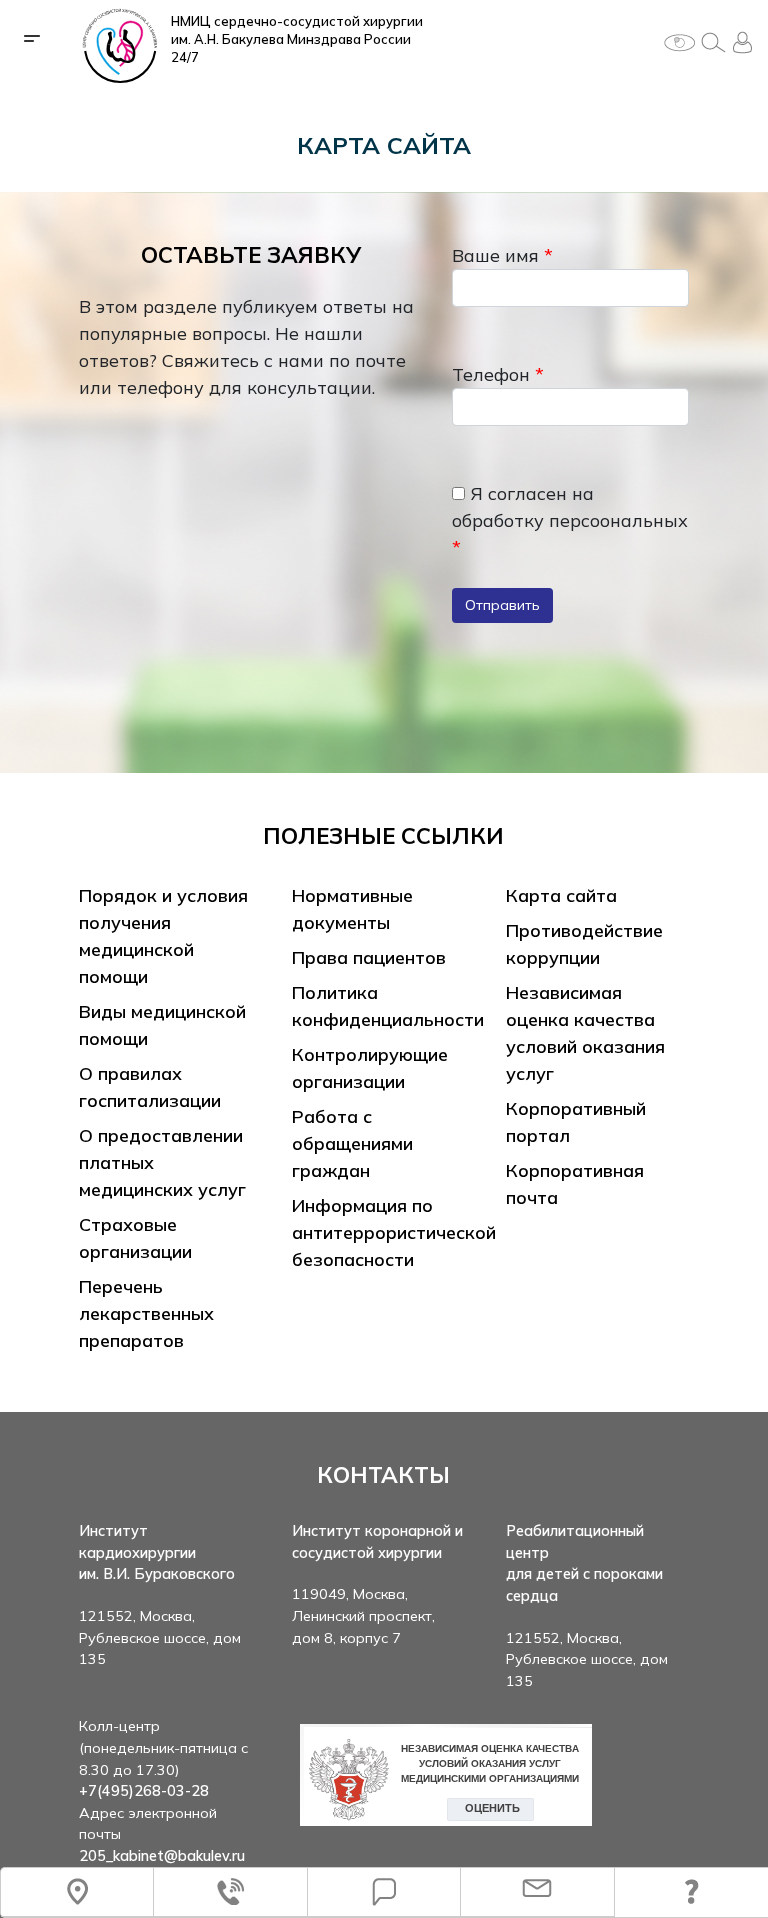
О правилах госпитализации (150, 1087)
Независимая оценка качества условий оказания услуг (585, 1033)
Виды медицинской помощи (162, 1025)
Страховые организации (135, 1238)
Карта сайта (561, 895)
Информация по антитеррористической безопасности (394, 1232)
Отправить (502, 605)
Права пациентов (369, 957)
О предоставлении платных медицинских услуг (162, 1162)
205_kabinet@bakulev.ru (162, 1856)
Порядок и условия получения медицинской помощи (163, 936)
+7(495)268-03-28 (144, 1791)
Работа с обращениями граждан (352, 1143)
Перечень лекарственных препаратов (146, 1313)
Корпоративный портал (576, 1122)
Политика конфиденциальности (388, 1006)
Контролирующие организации (370, 1068)
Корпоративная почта (575, 1184)
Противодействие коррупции (584, 944)
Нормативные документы (352, 909)
